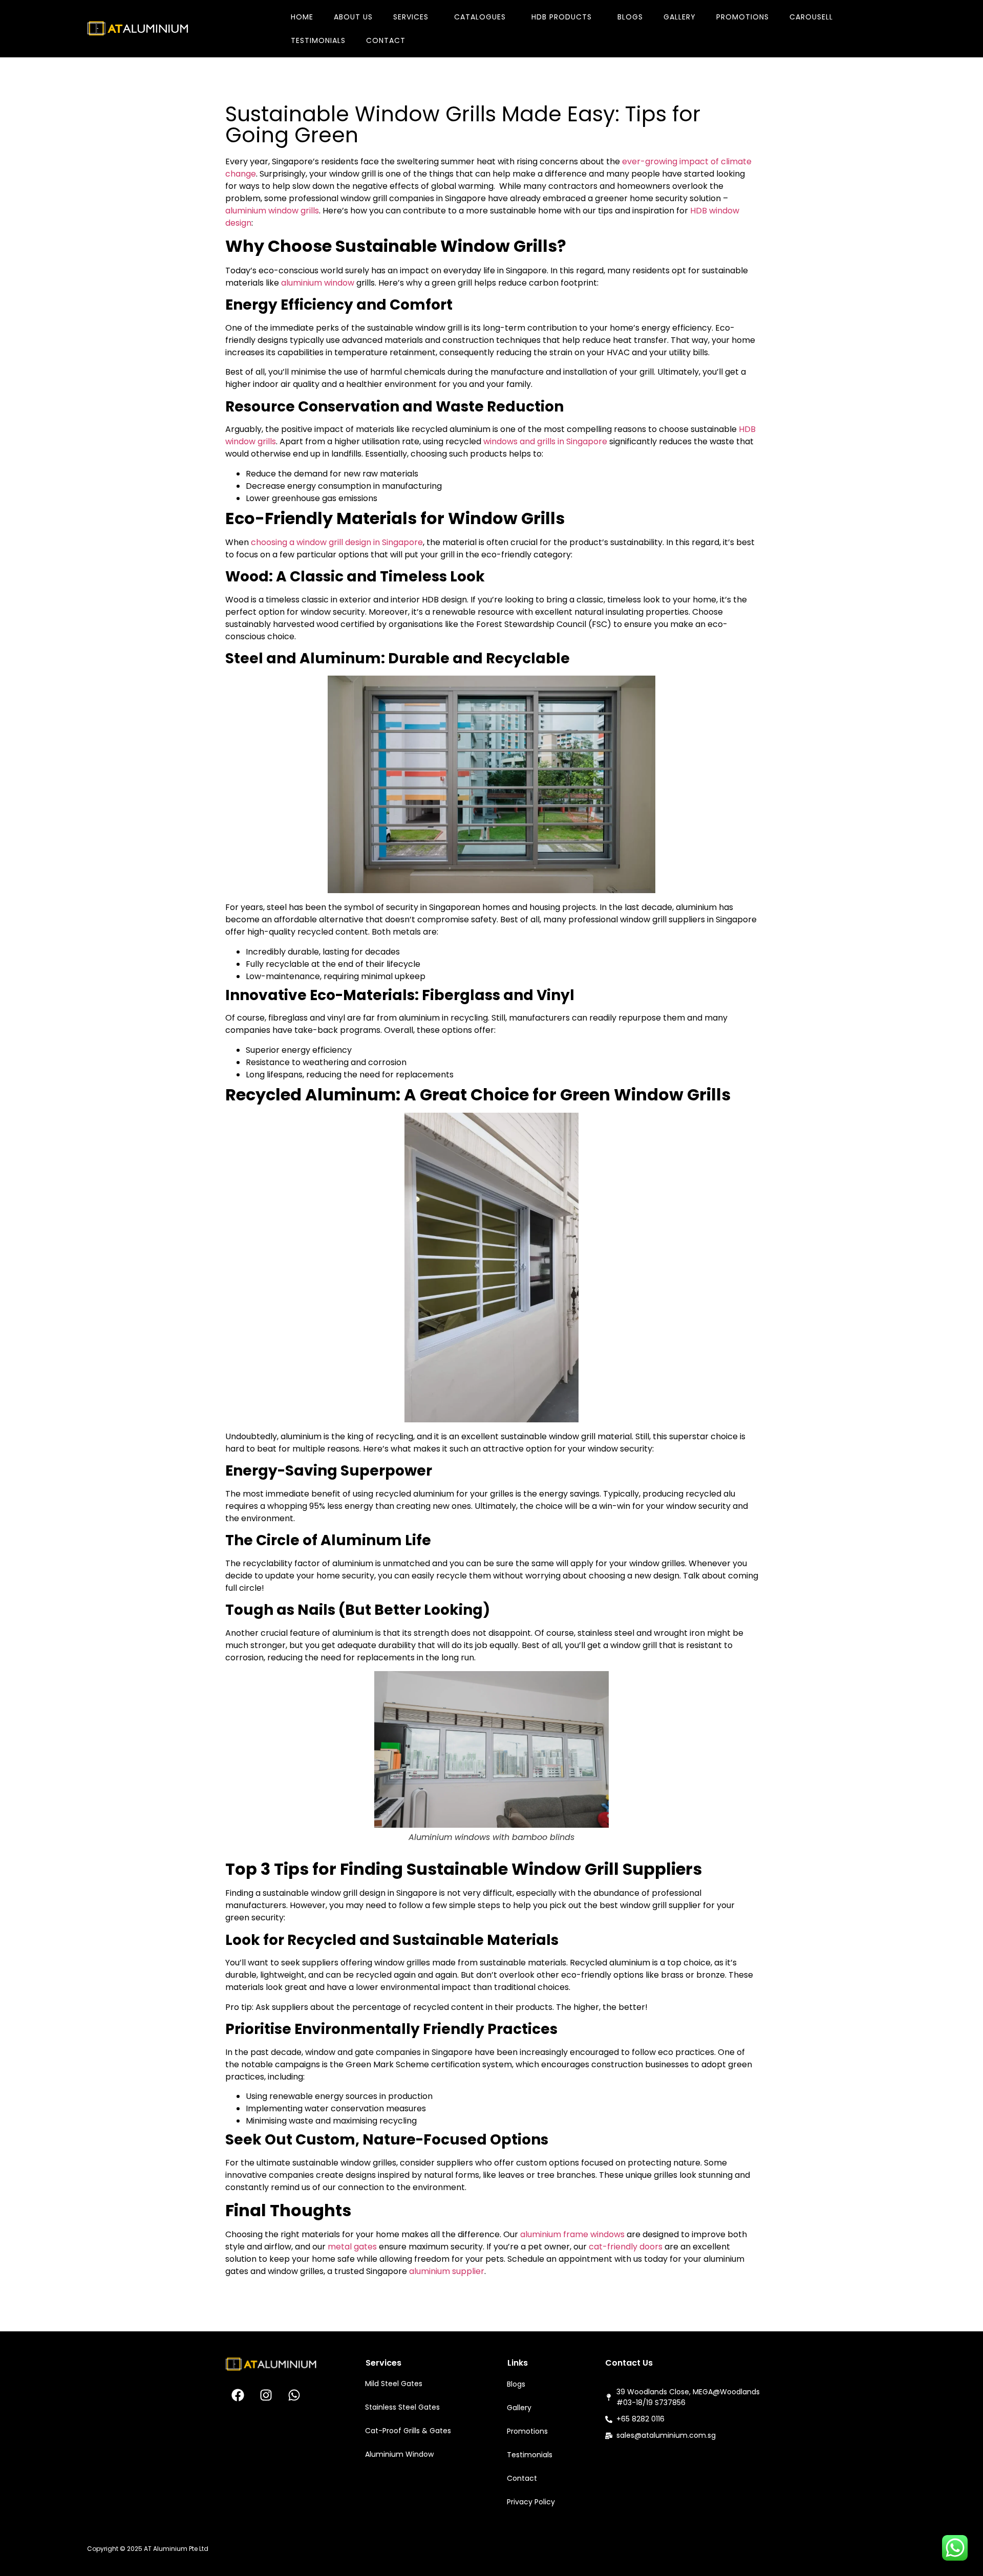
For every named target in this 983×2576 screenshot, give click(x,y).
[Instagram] (266, 2395)
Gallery (680, 17)
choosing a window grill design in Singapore (337, 542)
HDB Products (562, 17)
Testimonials (318, 40)
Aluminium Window (399, 2454)
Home (302, 17)
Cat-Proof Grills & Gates (408, 2431)
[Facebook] (238, 2395)
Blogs (630, 17)
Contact (386, 40)
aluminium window (318, 283)
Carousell (811, 17)
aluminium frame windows (572, 2234)
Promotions (743, 17)
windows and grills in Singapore (545, 441)
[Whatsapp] (294, 2395)
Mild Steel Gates (394, 2384)
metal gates (352, 2247)
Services (411, 17)
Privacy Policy (531, 2502)
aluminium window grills (272, 211)
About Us (353, 17)
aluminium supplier (447, 2271)
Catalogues (480, 17)
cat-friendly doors (625, 2247)
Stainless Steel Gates (402, 2407)
